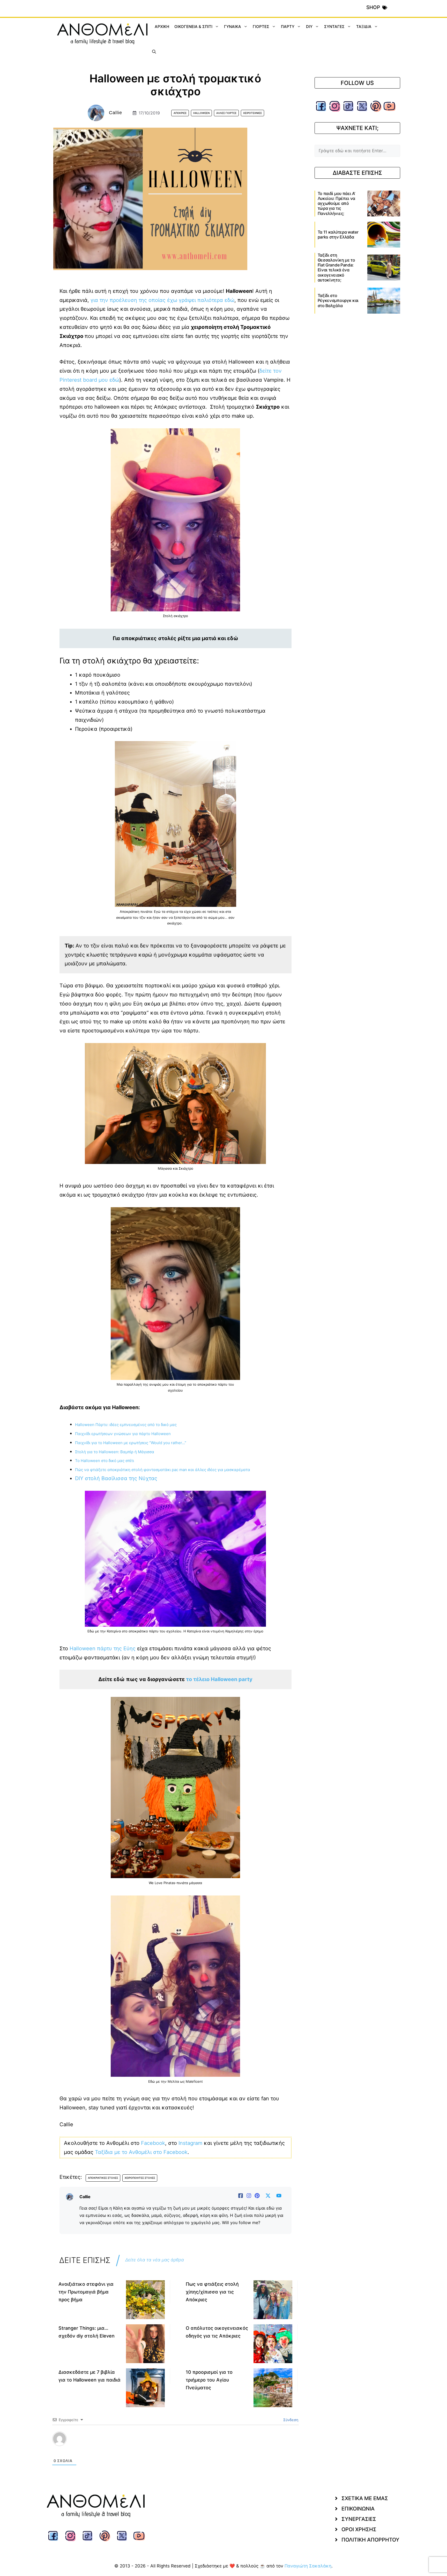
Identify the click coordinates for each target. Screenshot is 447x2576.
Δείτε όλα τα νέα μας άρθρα (155, 2260)
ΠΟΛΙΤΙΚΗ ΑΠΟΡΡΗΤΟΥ (370, 2552)
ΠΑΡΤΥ (288, 27)
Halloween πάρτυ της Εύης (103, 1648)
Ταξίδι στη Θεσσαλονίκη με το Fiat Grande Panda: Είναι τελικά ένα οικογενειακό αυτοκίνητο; (336, 267)
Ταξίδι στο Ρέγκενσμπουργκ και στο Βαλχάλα (338, 300)
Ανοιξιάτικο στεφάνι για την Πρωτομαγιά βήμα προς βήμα (86, 2292)
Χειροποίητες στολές (140, 2178)
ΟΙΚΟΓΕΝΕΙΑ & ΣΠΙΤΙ (193, 27)
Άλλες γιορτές (226, 113)
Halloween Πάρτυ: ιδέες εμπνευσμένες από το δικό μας (126, 1425)
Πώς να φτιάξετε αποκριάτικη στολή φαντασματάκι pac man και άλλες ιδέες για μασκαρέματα (163, 1470)
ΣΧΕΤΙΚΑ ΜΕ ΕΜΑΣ (365, 2510)
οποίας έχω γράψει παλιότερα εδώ (191, 300)
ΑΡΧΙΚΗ (162, 27)
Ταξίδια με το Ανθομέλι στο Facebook (141, 2152)
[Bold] (76, 2454)
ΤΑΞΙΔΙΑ (364, 27)
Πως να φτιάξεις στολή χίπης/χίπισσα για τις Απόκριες (212, 2292)
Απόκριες (180, 113)
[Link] (134, 2454)
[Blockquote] (119, 2454)
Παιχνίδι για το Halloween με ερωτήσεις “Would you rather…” (131, 1443)
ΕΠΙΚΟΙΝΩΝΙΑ (358, 2521)
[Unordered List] (112, 2454)
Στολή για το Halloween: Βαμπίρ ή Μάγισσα (115, 1452)
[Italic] (83, 2454)
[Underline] (90, 2454)
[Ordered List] (105, 2454)
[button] (154, 52)
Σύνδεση (290, 2420)
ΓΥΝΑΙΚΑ (233, 27)
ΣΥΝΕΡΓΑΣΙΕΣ (359, 2531)
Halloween (201, 113)
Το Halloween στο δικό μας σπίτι (105, 1461)
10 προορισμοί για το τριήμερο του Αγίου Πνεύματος (209, 2380)
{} (140, 2453)
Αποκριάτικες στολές (103, 2178)
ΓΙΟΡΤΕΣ (261, 27)
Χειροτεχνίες (252, 113)
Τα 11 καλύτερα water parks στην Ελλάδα (338, 234)
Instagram (190, 2143)
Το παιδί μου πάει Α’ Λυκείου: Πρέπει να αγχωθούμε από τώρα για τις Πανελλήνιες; (337, 203)
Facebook (153, 2143)
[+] (148, 2453)
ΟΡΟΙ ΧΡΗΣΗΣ (359, 2542)
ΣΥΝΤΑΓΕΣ (334, 27)
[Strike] (98, 2454)
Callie (116, 113)
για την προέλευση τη (117, 300)
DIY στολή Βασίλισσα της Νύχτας (116, 1478)
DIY (309, 27)
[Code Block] (126, 2454)
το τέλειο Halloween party (219, 1679)
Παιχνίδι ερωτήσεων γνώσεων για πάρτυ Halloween (123, 1434)
